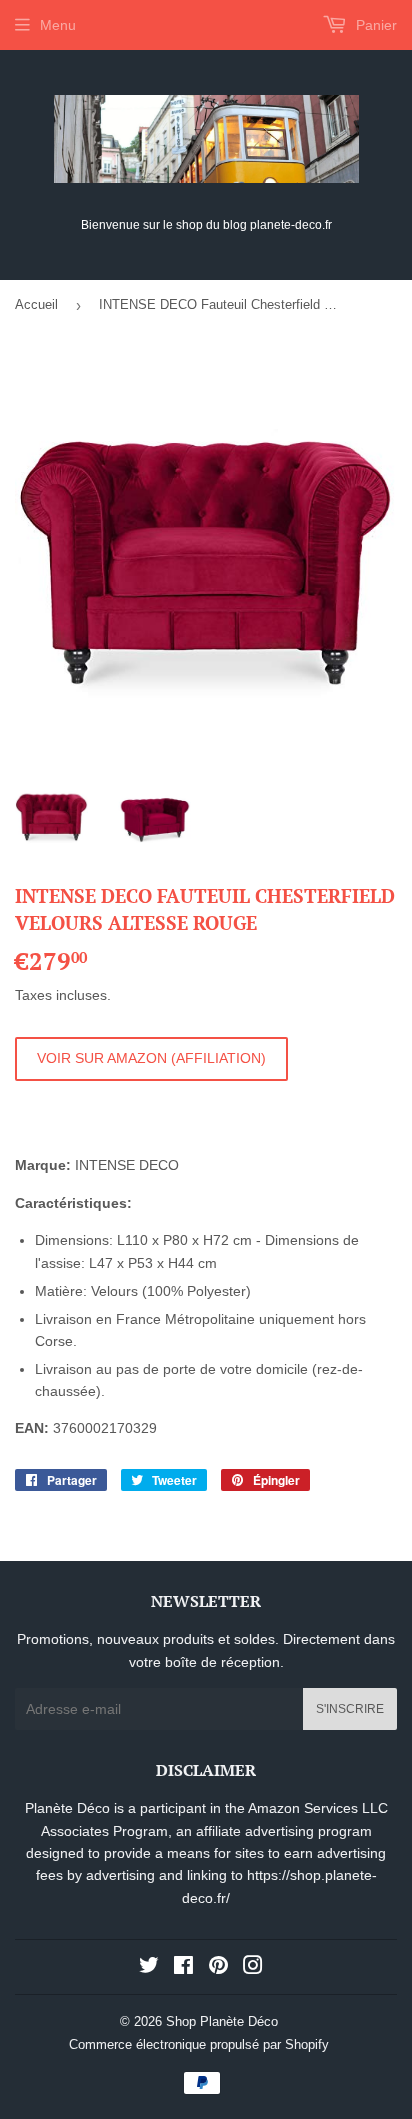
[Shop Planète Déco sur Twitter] (149, 1968)
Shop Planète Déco (222, 2021)
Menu (58, 25)
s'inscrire (350, 1709)
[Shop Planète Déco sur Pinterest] (218, 1968)
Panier (374, 25)
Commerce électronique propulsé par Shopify (199, 2044)
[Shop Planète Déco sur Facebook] (183, 1968)
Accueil (36, 304)
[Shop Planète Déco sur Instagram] (253, 1968)
